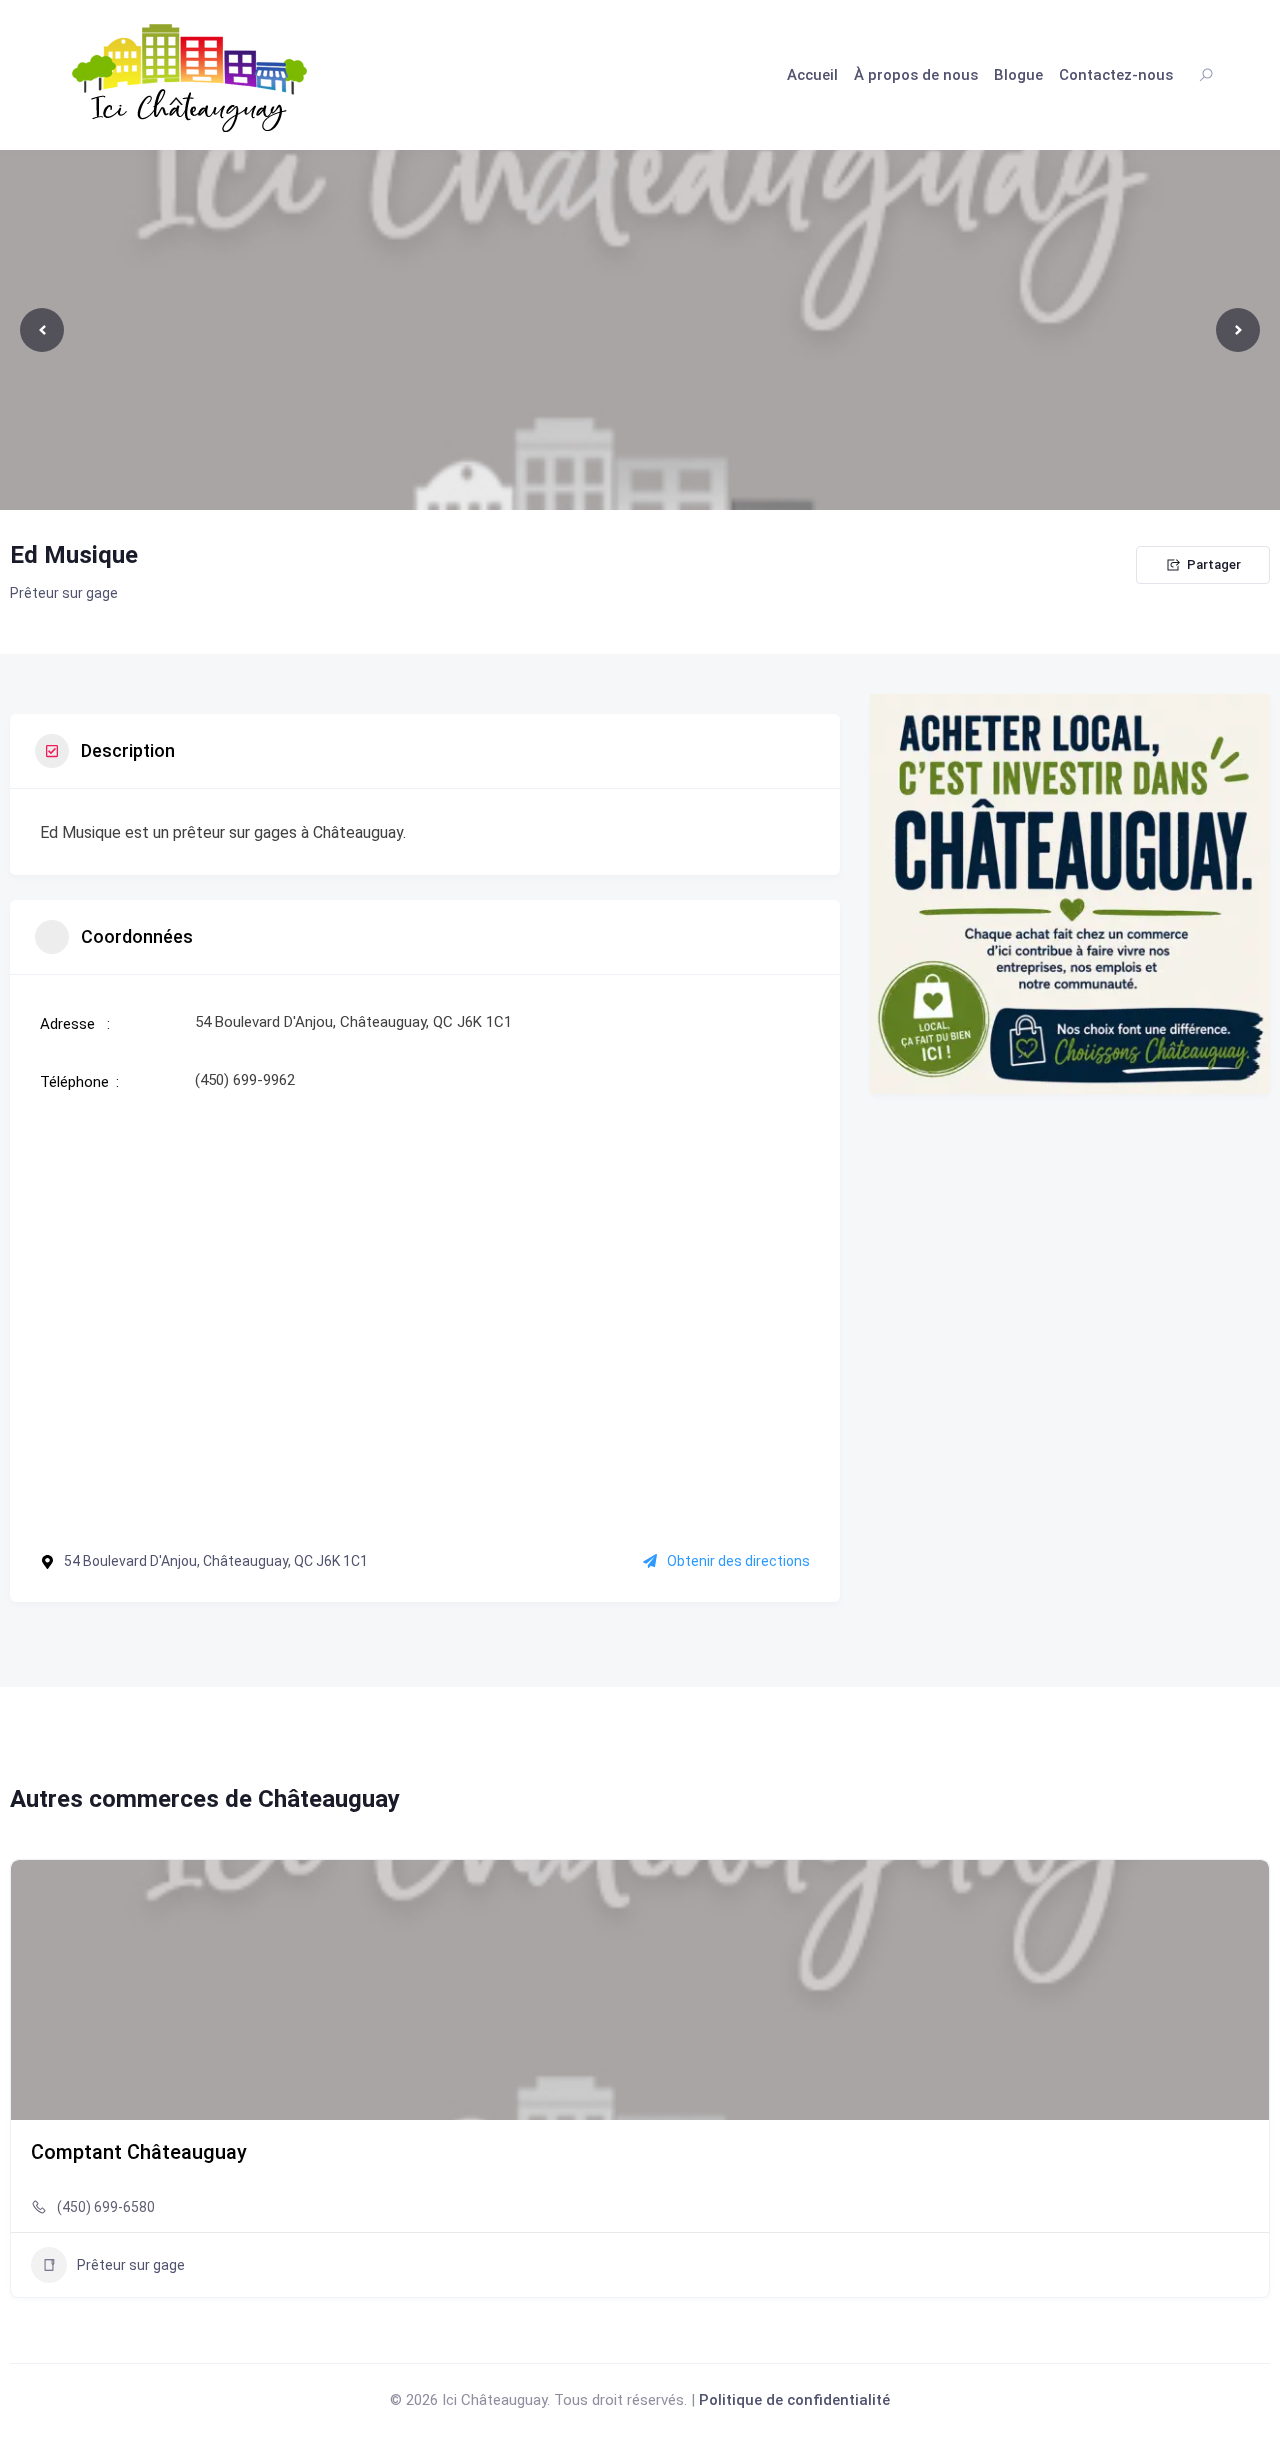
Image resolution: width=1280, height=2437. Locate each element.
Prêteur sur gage (64, 593)
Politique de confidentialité (794, 2400)
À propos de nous (916, 75)
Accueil (812, 75)
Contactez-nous (1116, 75)
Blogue (1018, 75)
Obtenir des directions (738, 1561)
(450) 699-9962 (245, 1080)
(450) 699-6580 (106, 2207)
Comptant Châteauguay (139, 2152)
